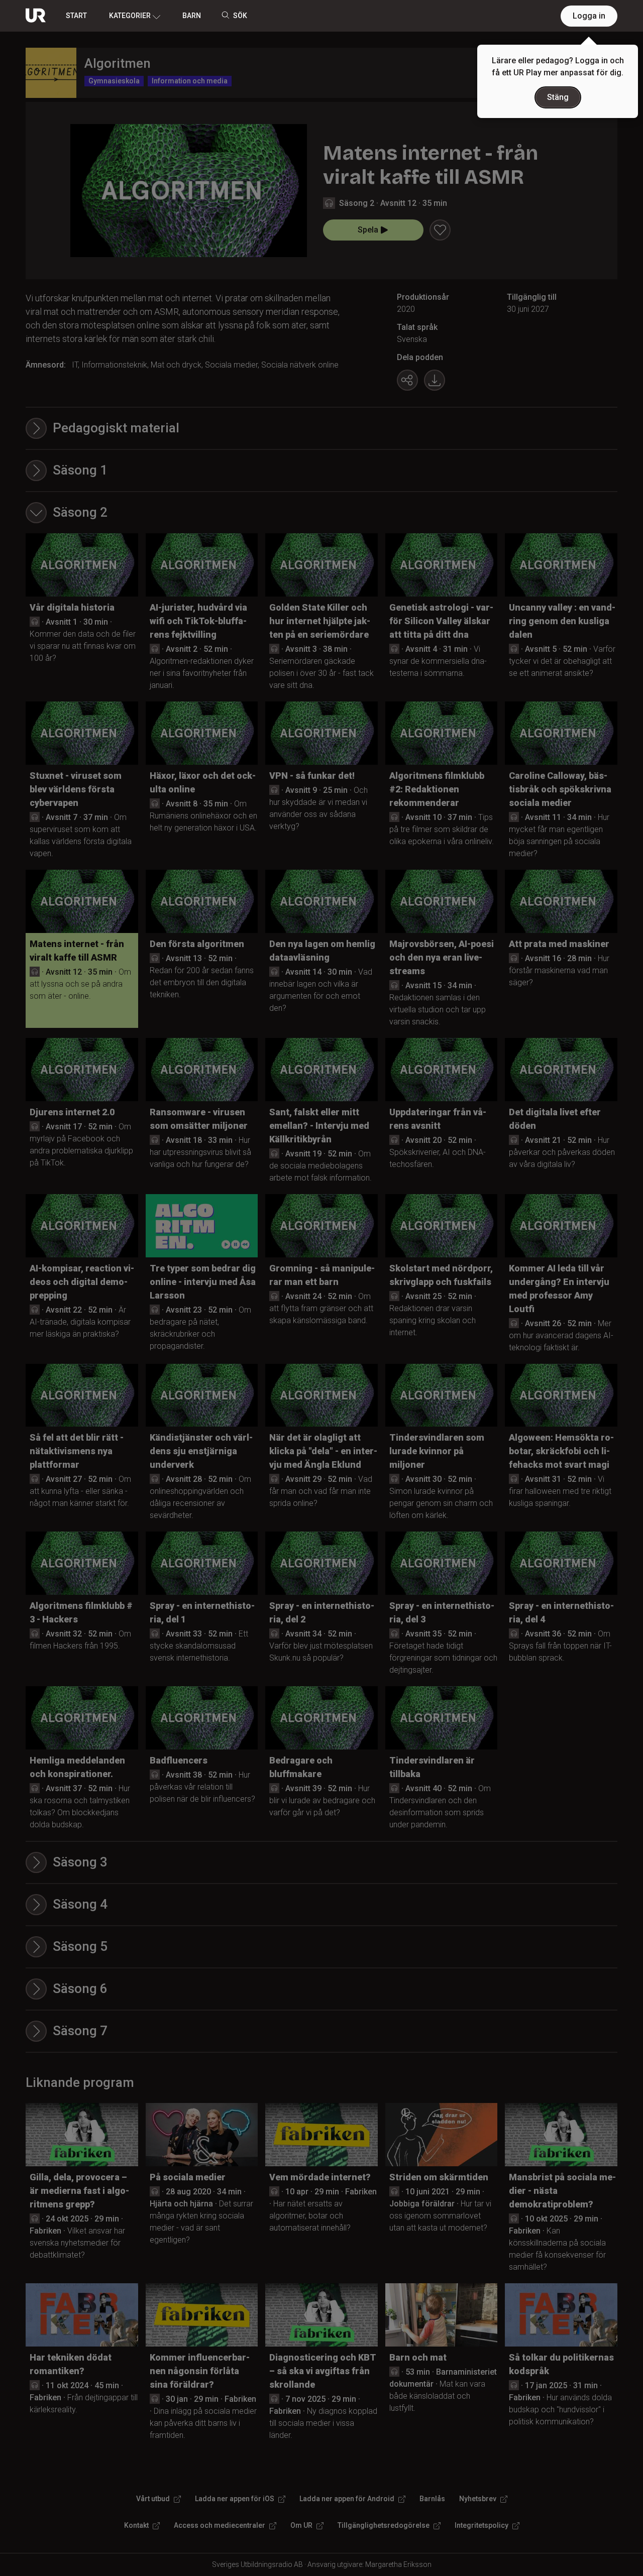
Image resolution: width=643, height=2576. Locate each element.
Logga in (589, 16)
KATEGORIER (130, 16)
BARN (192, 16)
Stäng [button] (558, 97)
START (76, 16)
